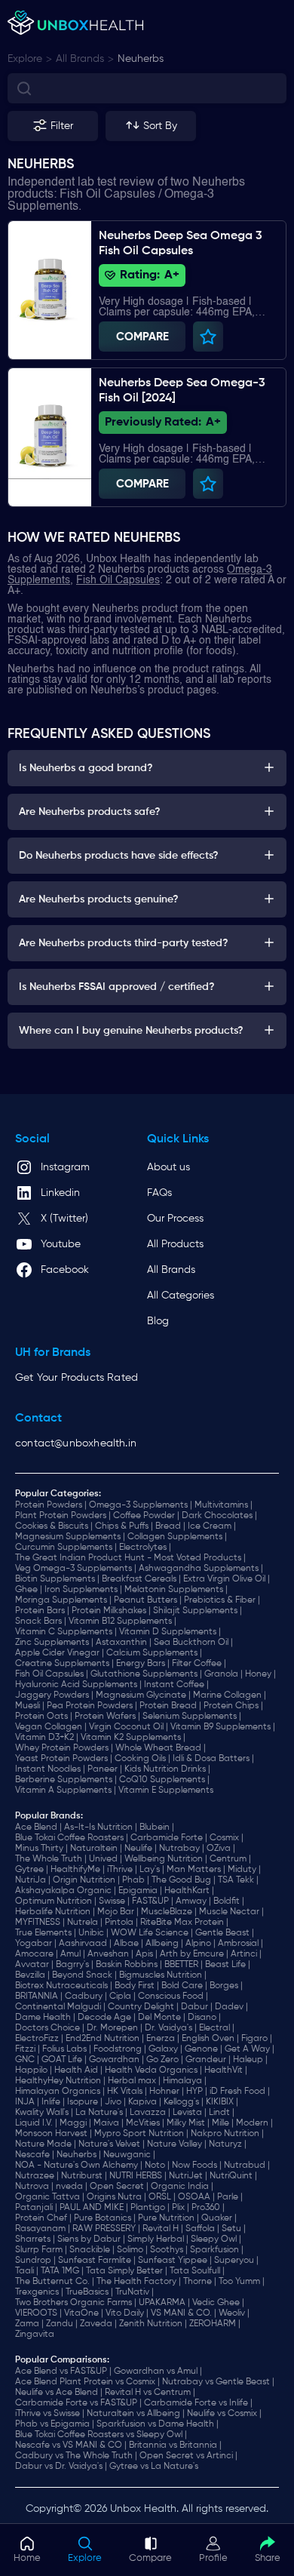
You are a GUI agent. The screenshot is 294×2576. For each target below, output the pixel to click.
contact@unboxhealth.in (76, 1443)
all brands (80, 59)
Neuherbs (141, 59)
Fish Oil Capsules (118, 580)
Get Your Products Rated (77, 1378)
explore (25, 59)
